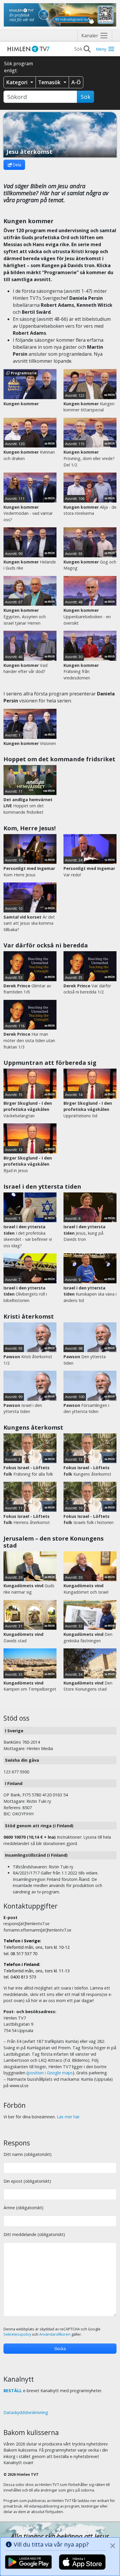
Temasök (50, 82)
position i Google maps (50, 2073)
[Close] (113, 2546)
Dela (17, 165)
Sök (85, 97)
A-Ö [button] (76, 82)
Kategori (18, 82)
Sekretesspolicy (17, 2334)
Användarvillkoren (55, 2334)
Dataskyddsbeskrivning (26, 2412)
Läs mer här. (69, 2117)
